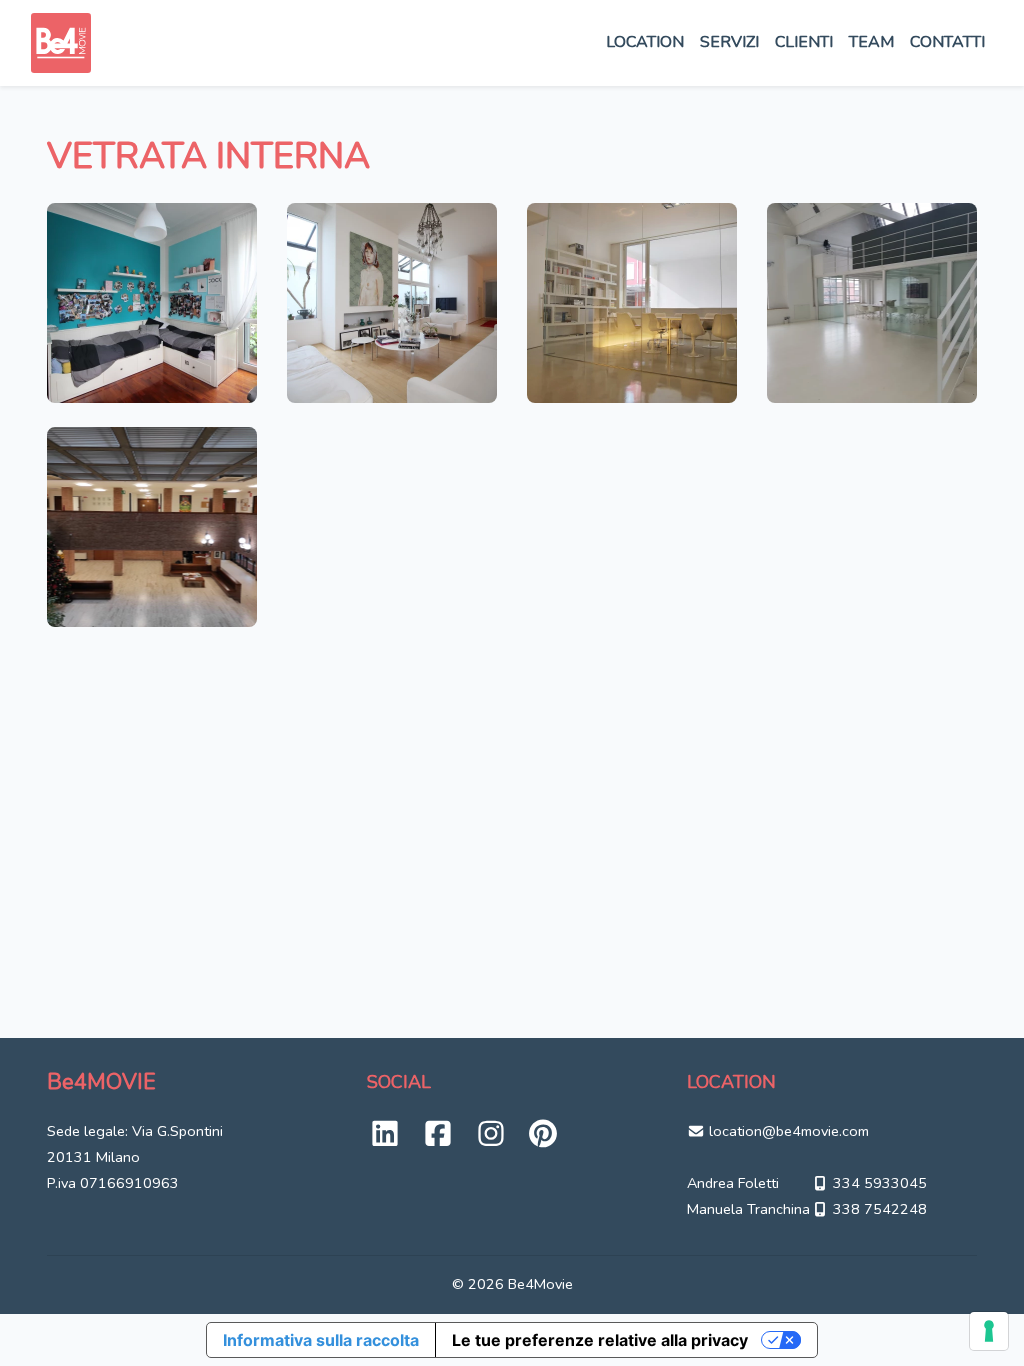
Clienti (804, 42)
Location (645, 42)
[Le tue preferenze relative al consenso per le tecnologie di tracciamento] (989, 1331)
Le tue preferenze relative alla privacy (600, 1340)
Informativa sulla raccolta (321, 1340)
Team (871, 42)
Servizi (729, 42)
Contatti (947, 42)
